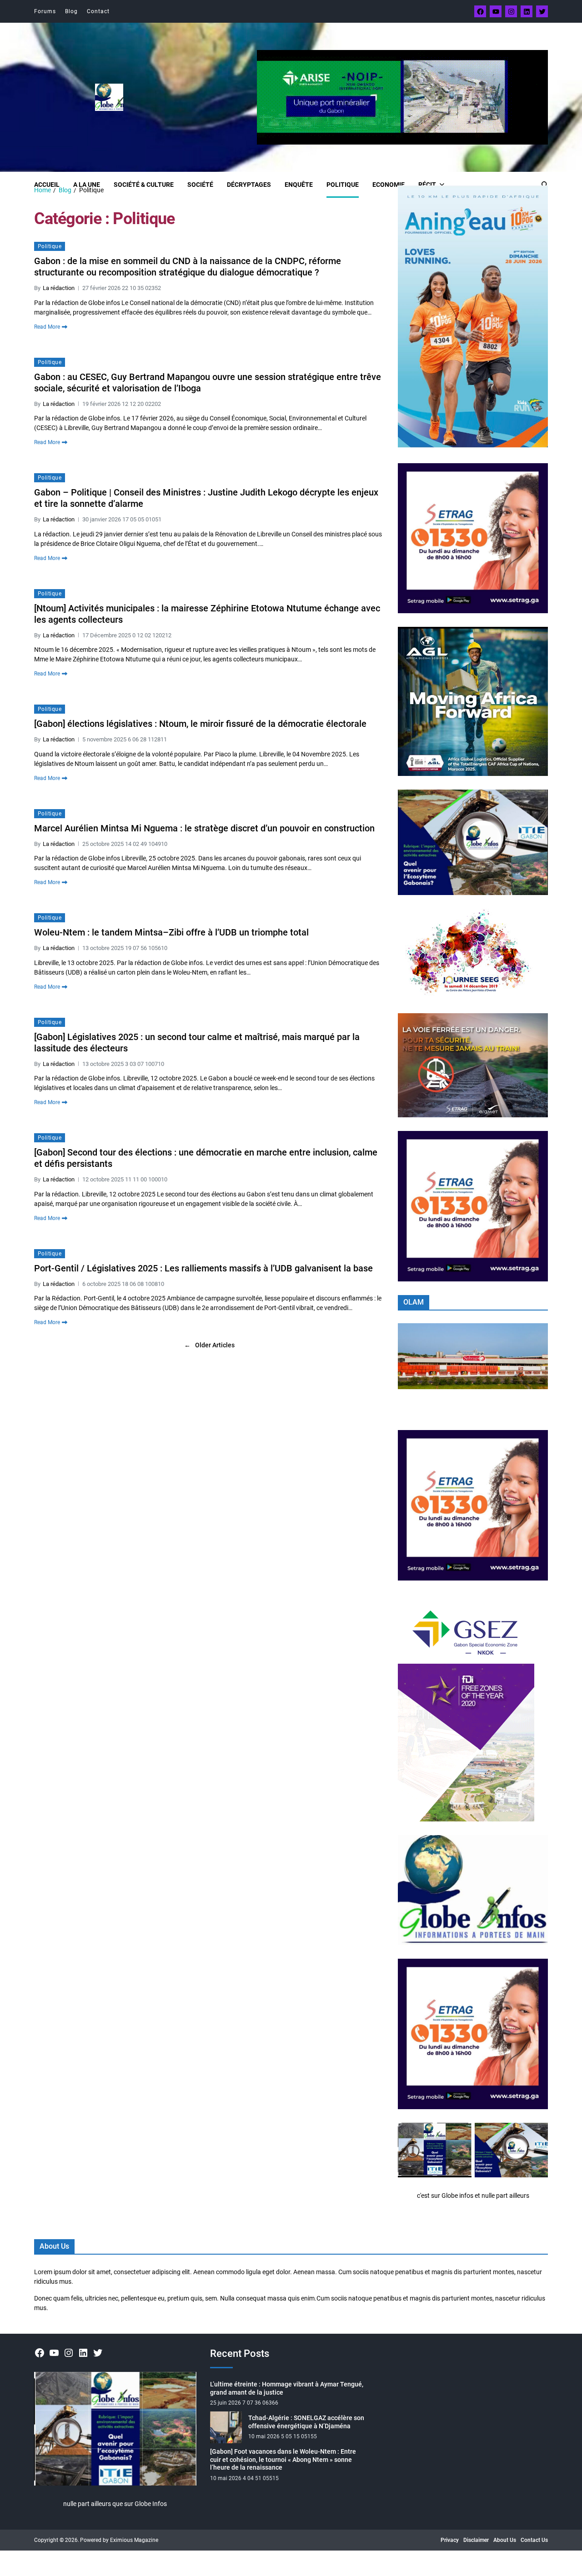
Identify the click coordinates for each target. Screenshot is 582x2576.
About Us (505, 2540)
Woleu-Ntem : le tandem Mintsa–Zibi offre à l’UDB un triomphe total (171, 932)
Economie (389, 185)
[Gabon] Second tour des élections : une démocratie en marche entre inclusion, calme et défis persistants (206, 1158)
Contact (98, 11)
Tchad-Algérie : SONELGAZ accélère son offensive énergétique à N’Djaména (306, 2422)
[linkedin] (527, 11)
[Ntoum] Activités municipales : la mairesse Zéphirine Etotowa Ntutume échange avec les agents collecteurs (207, 614)
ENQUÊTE (299, 185)
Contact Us (534, 2540)
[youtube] (496, 11)
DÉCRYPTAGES (249, 185)
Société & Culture (144, 185)
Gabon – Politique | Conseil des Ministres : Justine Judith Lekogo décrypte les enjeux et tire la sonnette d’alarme (206, 498)
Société (200, 185)
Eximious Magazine (134, 2540)
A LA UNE (87, 185)
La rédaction (59, 288)
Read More (47, 327)
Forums (45, 11)
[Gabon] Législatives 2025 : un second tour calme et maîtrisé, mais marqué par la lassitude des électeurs (197, 1043)
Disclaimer (476, 2540)
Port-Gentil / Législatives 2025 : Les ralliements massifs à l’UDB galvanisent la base (203, 1268)
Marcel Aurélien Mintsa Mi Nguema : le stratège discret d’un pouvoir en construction (204, 828)
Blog (71, 11)
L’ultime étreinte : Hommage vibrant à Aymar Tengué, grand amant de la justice (287, 2388)
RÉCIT (427, 185)
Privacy (450, 2540)
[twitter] (542, 11)
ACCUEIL (47, 185)
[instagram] (511, 11)
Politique (343, 185)
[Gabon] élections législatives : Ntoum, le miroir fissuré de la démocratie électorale (200, 724)
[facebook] (480, 11)
